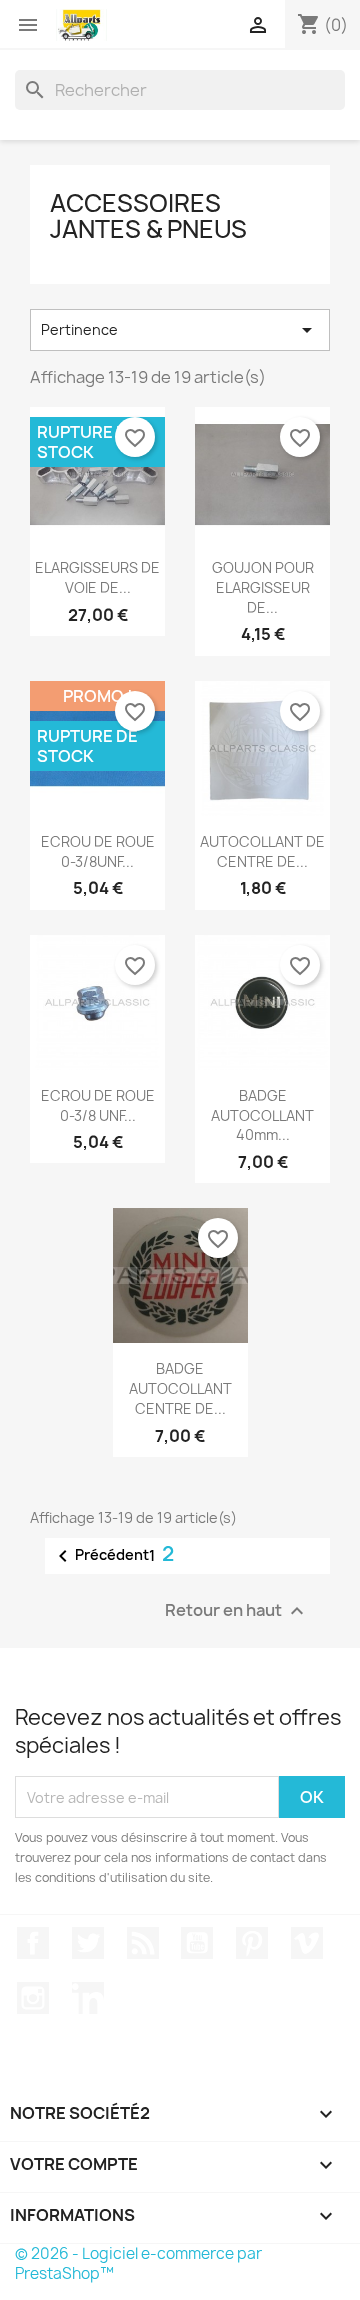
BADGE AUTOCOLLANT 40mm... (262, 1115)
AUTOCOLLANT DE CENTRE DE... (262, 851)
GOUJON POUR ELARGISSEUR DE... (263, 587)
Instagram (33, 1998)
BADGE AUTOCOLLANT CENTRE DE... (180, 1388)
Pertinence (180, 330)
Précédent (100, 1556)
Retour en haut (237, 1611)
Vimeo (307, 1943)
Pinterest (252, 1943)
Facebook (33, 1943)
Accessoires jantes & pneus (148, 216)
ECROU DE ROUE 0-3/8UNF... (98, 851)
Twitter (88, 1943)
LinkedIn (88, 1998)
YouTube (197, 1943)
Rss (143, 1943)
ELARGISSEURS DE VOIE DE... (97, 577)
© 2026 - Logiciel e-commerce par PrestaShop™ (138, 2263)
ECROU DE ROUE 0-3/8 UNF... (98, 1105)
